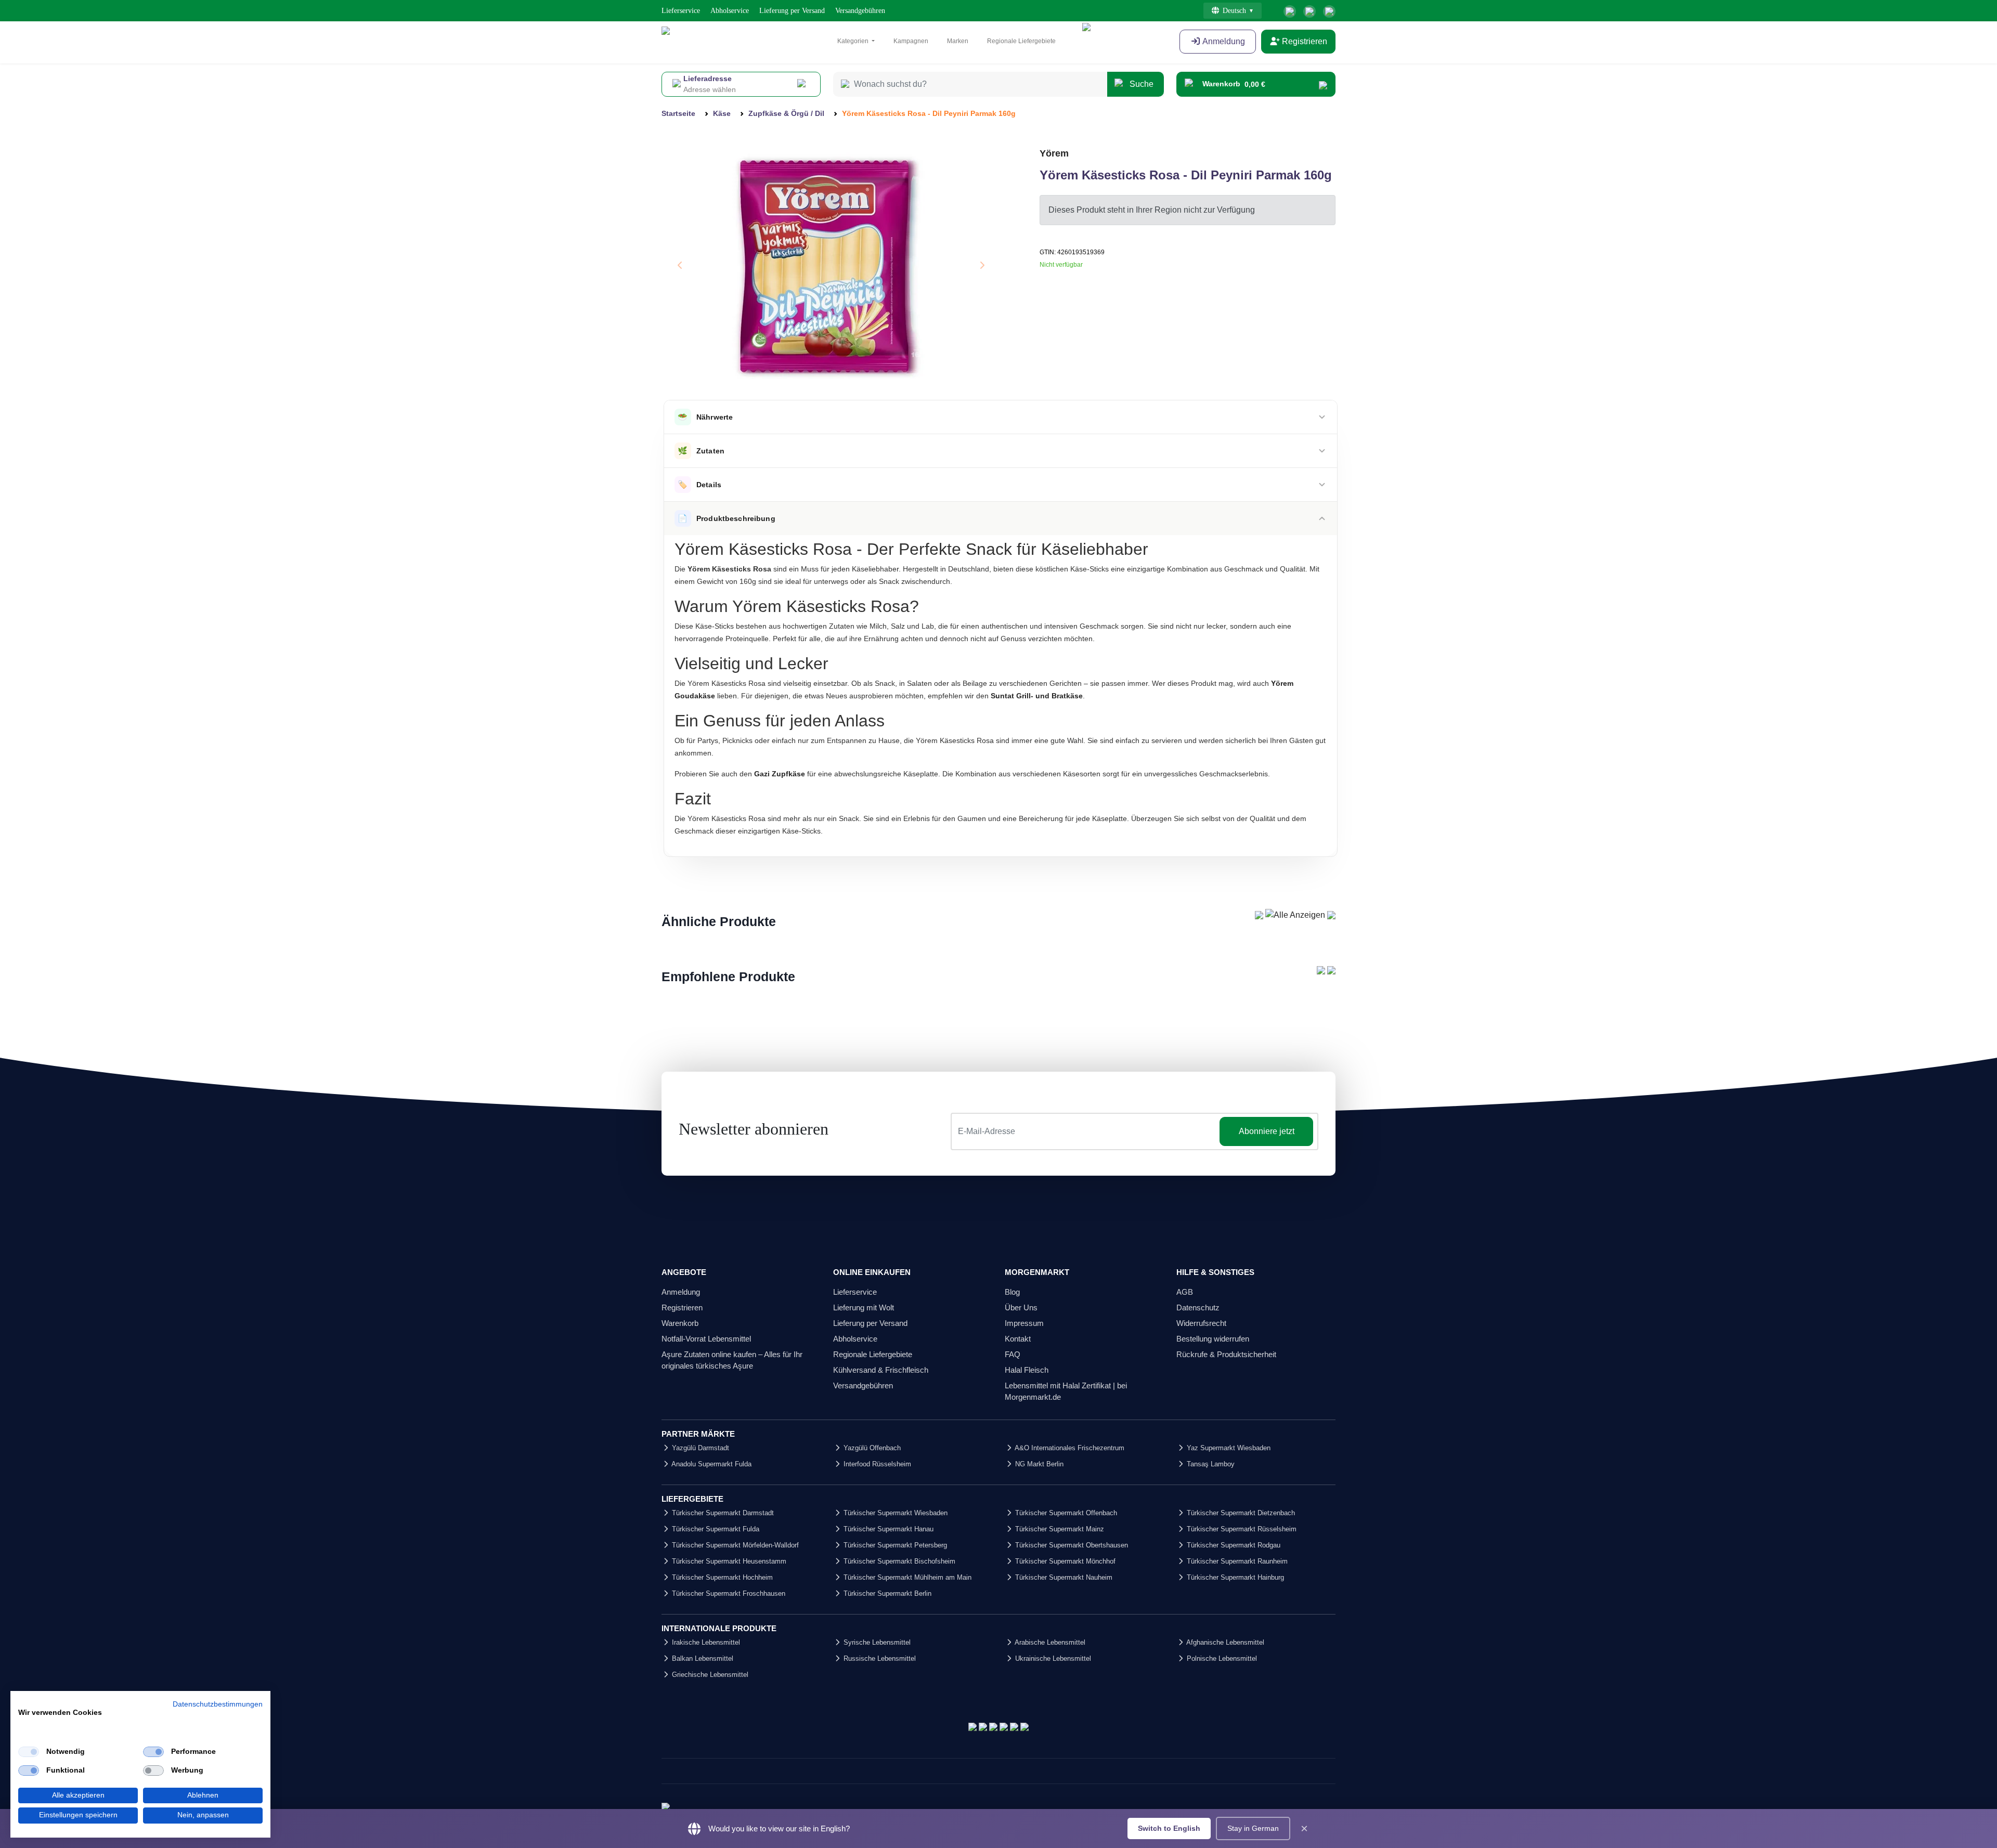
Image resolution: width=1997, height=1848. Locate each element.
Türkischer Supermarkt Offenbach (1065, 1513)
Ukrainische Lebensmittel (1052, 1658)
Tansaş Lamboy (1210, 1464)
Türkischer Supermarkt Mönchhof (1064, 1561)
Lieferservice (681, 11)
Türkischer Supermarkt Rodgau (1233, 1545)
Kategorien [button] (854, 41)
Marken (958, 41)
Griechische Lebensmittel (709, 1675)
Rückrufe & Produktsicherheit (1226, 1354)
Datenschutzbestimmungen (218, 1704)
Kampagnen (911, 41)
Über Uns (1021, 1307)
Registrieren (1304, 41)
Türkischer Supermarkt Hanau (887, 1529)
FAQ (1013, 1354)
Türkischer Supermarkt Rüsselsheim (1241, 1529)
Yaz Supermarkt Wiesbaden (1228, 1448)
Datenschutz (1198, 1307)
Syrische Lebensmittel (876, 1642)
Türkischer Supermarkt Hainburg (1234, 1577)
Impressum (1024, 1323)
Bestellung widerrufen (1213, 1339)
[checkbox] (29, 1752)
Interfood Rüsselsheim (876, 1464)
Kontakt (1018, 1339)
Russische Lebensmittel (879, 1658)
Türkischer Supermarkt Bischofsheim (898, 1561)
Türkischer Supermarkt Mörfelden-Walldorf (734, 1545)
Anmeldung (1223, 41)
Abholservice (730, 11)
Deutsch (1234, 11)
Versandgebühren (860, 11)
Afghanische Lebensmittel (1224, 1642)
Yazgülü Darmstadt (699, 1448)
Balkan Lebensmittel (702, 1658)
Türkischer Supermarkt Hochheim (721, 1577)
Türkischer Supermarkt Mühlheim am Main (906, 1577)
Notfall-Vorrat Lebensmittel (706, 1339)
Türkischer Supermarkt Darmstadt (722, 1513)
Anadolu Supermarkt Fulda (711, 1464)
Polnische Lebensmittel (1221, 1658)
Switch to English (1169, 1828)
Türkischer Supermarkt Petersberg (894, 1545)
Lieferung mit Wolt (864, 1307)
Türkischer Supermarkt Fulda (715, 1529)
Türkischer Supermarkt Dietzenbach (1240, 1513)
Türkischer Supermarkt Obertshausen (1071, 1545)
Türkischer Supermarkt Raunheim (1236, 1561)
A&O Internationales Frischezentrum (1069, 1448)
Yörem (1054, 153)
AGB (1185, 1292)
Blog (1012, 1292)
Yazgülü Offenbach (871, 1448)
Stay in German (1253, 1828)
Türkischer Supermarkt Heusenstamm (728, 1561)
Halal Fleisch (1027, 1370)
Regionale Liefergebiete (1021, 41)
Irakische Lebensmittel (705, 1642)
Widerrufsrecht (1201, 1323)
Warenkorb (680, 1323)
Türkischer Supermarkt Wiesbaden (894, 1513)
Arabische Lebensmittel (1049, 1642)
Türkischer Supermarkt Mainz (1059, 1529)
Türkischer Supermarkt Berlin (886, 1593)
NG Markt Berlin (1038, 1464)
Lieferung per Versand (792, 11)
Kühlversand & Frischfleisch (881, 1370)
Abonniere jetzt (1267, 1131)
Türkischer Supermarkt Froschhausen (728, 1593)
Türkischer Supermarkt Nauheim (1063, 1577)
